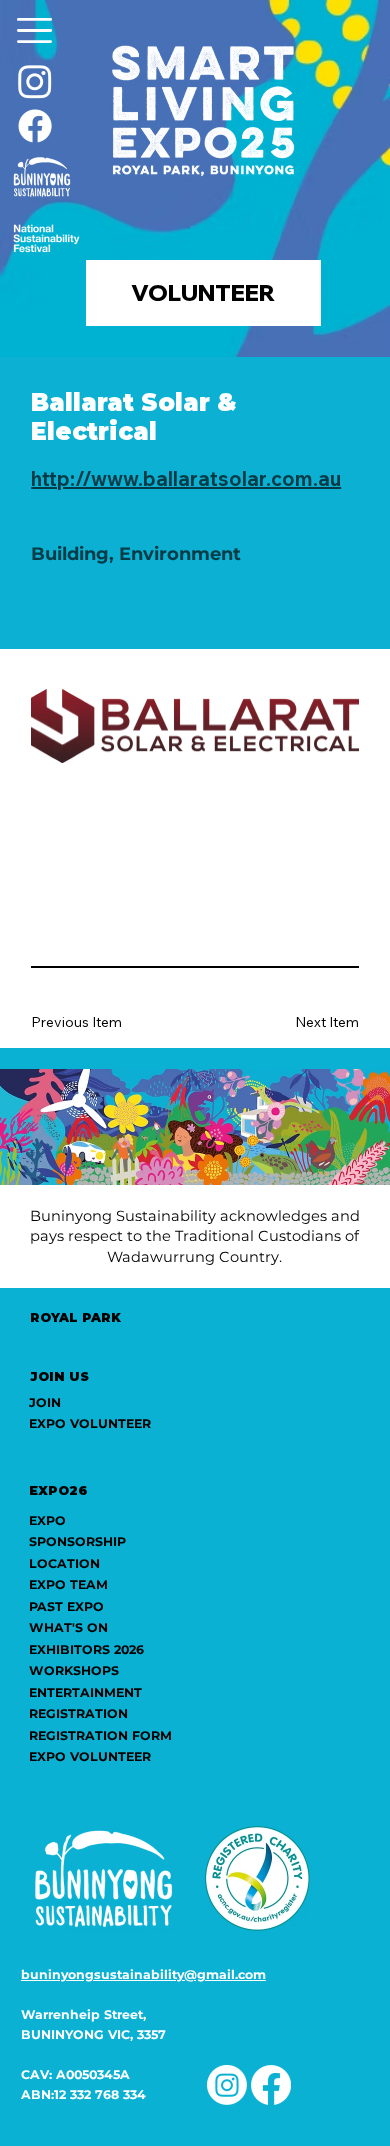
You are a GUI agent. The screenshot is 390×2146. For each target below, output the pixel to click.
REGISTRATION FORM (100, 1735)
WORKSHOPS (74, 1670)
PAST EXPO (66, 1606)
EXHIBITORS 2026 (86, 1649)
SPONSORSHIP (77, 1541)
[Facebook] (35, 126)
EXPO (47, 1520)
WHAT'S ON (68, 1627)
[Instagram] (35, 81)
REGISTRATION (78, 1713)
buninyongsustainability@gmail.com (143, 1974)
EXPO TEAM (68, 1584)
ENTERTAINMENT (85, 1692)
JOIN (45, 1402)
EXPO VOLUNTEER (90, 1756)
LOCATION (64, 1563)
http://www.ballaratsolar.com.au (186, 478)
